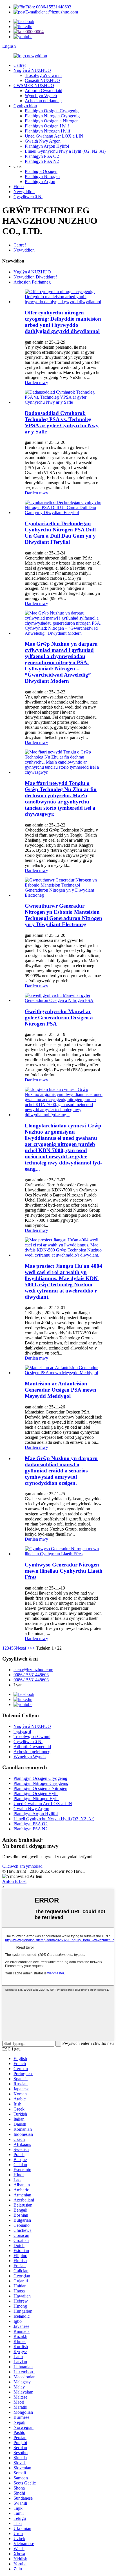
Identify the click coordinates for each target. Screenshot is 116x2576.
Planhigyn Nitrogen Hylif (47, 131)
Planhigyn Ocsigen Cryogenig (52, 111)
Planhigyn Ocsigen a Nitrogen (52, 121)
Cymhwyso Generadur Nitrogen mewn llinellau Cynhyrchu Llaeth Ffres (64, 1571)
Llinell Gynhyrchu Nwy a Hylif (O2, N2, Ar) (65, 151)
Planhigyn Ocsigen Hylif (47, 126)
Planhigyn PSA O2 (42, 156)
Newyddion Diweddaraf (35, 277)
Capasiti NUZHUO (42, 80)
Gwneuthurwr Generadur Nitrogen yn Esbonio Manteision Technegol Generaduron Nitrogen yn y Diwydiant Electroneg (63, 915)
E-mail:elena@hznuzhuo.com (52, 12)
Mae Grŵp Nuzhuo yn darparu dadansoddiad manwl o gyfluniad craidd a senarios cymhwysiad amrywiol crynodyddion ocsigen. (61, 1471)
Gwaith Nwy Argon (43, 141)
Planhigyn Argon (40, 181)
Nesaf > (23, 1648)
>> (32, 1648)
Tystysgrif (22, 1731)
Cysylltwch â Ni (28, 197)
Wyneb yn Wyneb (41, 96)
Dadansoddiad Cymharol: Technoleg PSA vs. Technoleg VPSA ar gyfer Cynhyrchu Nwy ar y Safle (62, 422)
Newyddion (24, 192)
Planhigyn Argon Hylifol (47, 146)
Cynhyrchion (25, 106)
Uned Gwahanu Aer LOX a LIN (54, 136)
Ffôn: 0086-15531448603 (48, 7)
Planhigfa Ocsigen (41, 171)
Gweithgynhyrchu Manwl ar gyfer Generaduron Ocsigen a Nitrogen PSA (59, 1018)
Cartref (20, 65)
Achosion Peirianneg (32, 282)
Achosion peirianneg (43, 101)
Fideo (19, 187)
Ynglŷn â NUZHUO (32, 70)
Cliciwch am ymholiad (22, 1866)
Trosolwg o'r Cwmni (43, 75)
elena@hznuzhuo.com (33, 1670)
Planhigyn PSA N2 (42, 161)
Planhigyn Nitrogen (42, 176)
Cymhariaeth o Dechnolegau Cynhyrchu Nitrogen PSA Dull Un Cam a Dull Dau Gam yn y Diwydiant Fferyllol (60, 533)
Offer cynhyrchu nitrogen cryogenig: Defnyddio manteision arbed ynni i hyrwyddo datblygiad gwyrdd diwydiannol (63, 322)
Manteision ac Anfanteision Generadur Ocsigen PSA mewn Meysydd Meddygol (61, 1390)
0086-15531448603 (31, 1675)
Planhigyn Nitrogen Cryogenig (52, 116)
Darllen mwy (36, 382)
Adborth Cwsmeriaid (43, 91)
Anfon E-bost (14, 1881)
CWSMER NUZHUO (34, 85)
